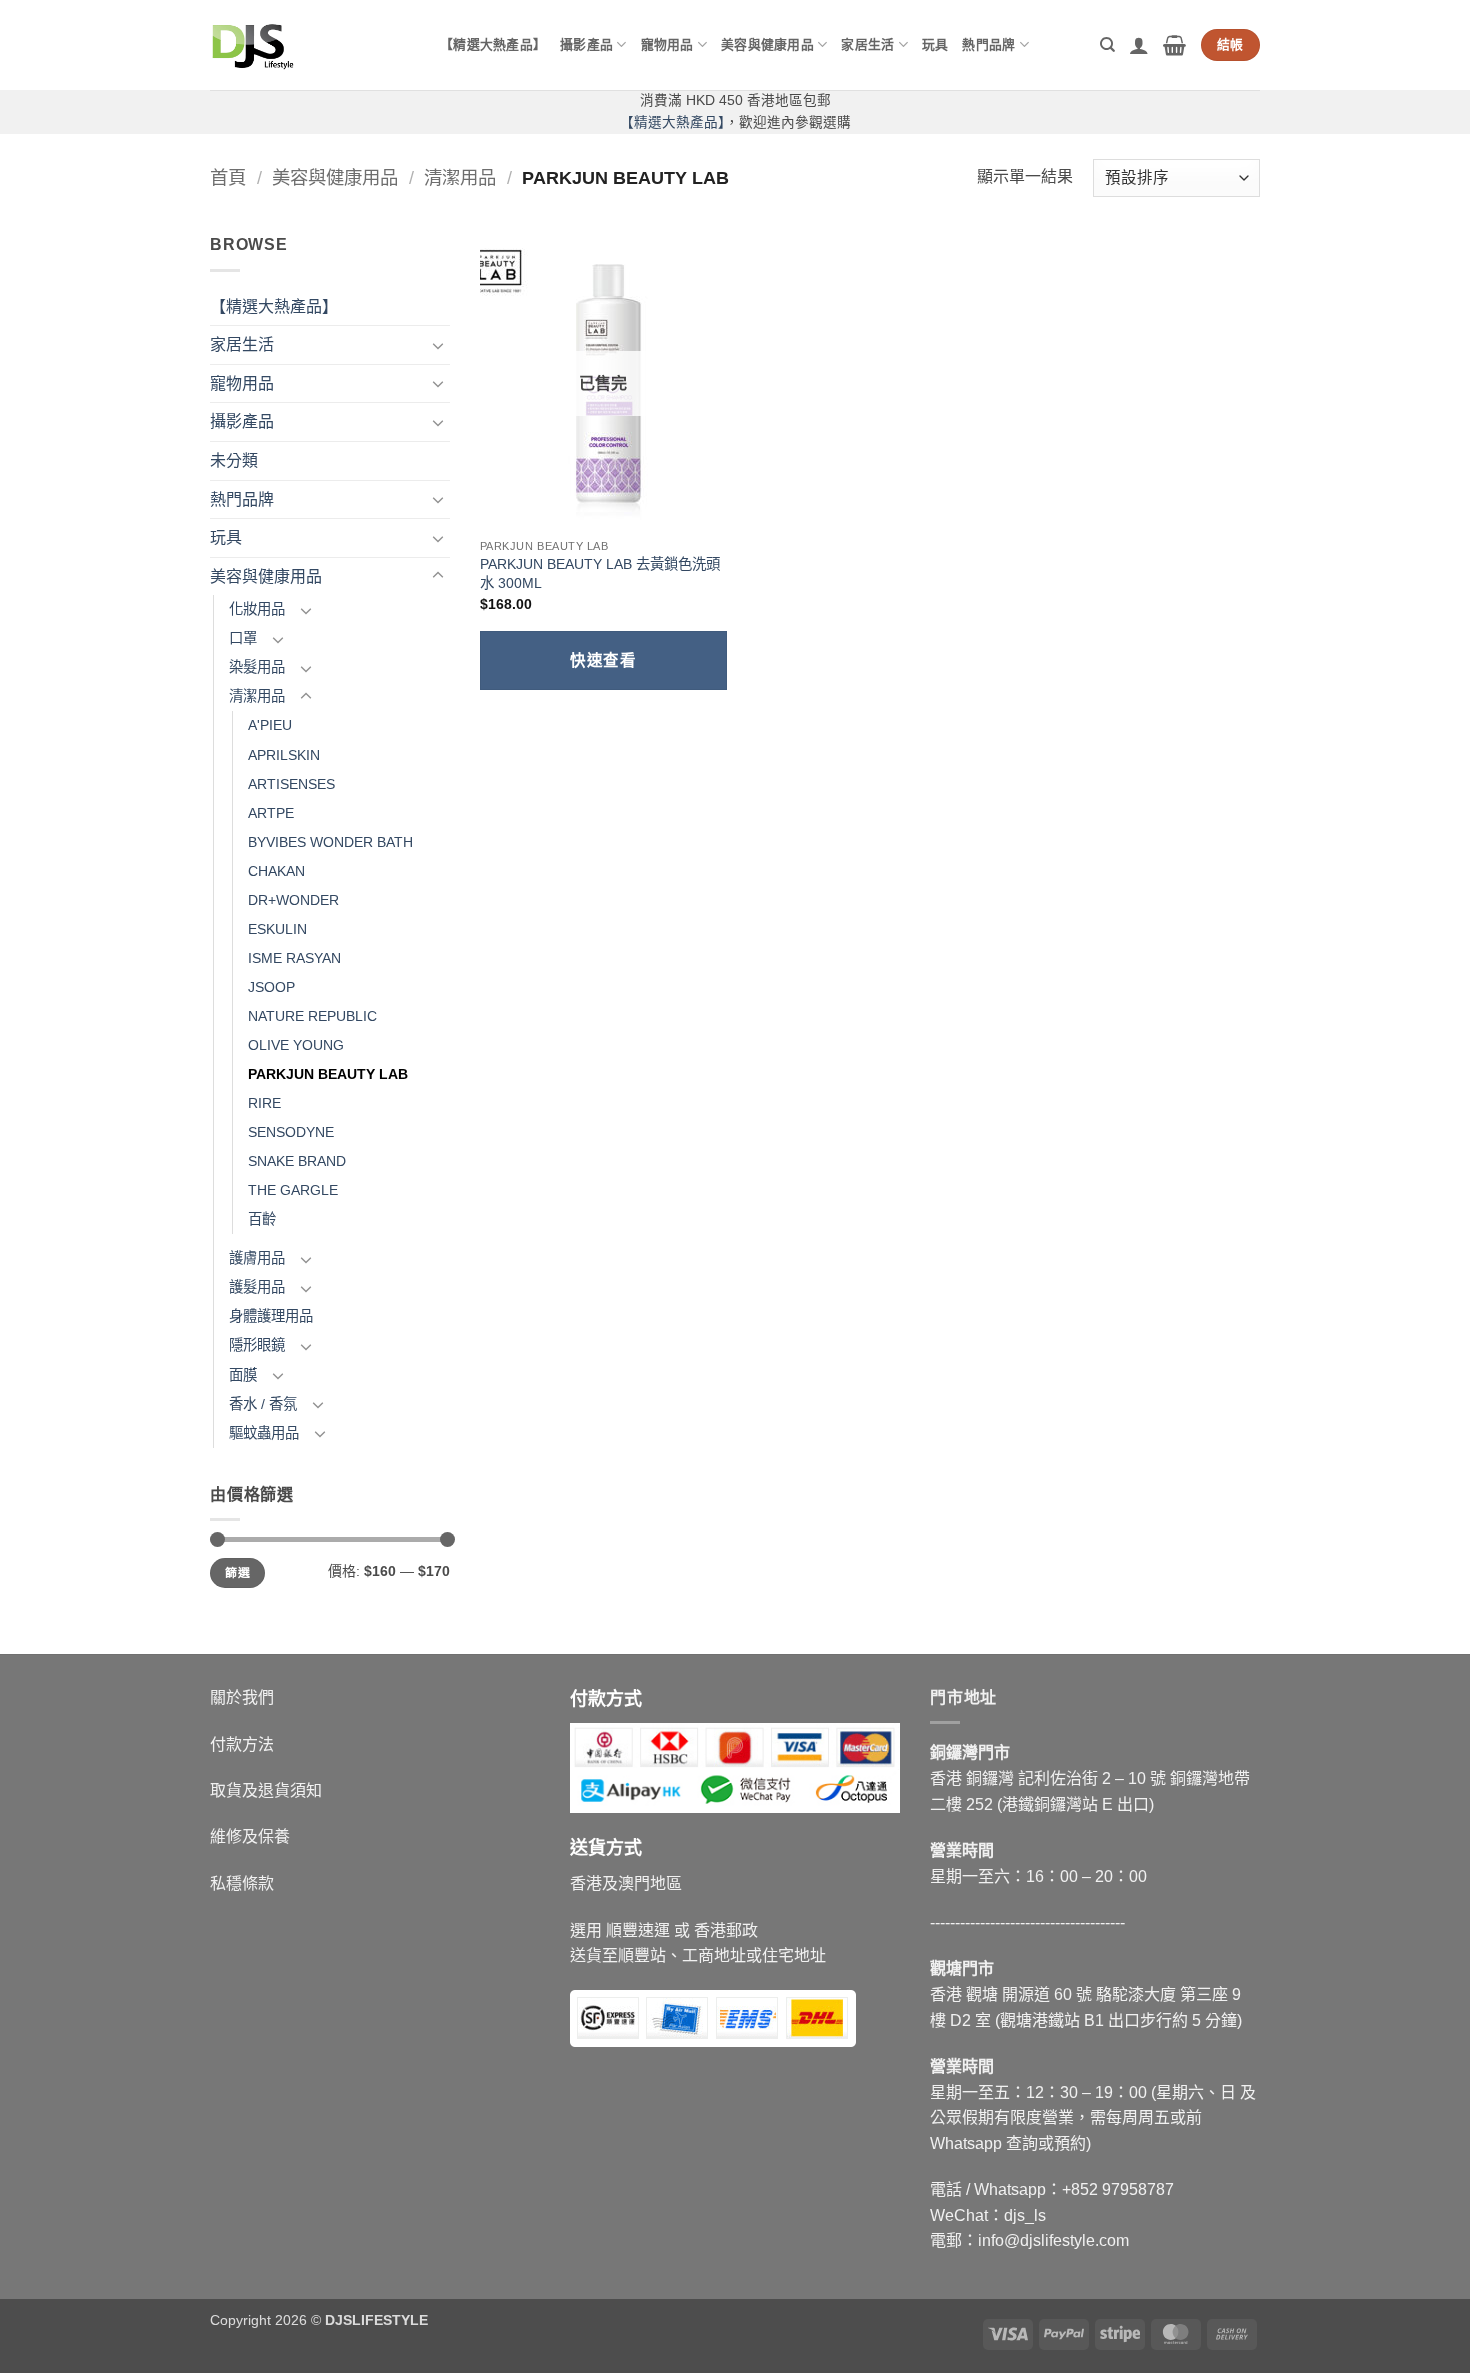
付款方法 (242, 1744)
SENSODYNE (291, 1132)
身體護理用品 (271, 1316)
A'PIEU (270, 725)
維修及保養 (250, 1836)
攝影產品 (586, 44)
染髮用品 (257, 667)
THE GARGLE (293, 1190)
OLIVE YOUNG (296, 1045)
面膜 (243, 1375)
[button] (1139, 45)
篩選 (237, 1573)
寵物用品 (667, 44)
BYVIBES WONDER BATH (330, 842)
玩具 (935, 44)
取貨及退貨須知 (266, 1790)
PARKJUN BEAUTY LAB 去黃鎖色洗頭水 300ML (600, 573)
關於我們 (242, 1697)
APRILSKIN (284, 755)
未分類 (234, 460)
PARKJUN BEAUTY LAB (328, 1074)
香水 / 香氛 (263, 1404)
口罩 (243, 638)
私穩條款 (242, 1883)
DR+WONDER (293, 900)
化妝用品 (257, 609)
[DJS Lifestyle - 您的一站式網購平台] (310, 45)
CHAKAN (276, 871)
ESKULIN (277, 929)
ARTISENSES (291, 784)
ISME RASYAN (294, 958)
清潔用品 (460, 177)
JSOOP (271, 987)
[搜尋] (1107, 45)
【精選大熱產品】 (493, 44)
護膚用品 (257, 1258)
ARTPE (271, 813)
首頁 (228, 177)
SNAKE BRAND (297, 1161)
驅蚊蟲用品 (264, 1433)
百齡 (262, 1219)
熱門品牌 (988, 44)
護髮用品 (257, 1287)
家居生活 (867, 44)
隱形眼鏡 (257, 1345)
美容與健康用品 (767, 44)
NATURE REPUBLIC (312, 1016)
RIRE (264, 1103)
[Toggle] (438, 345)
